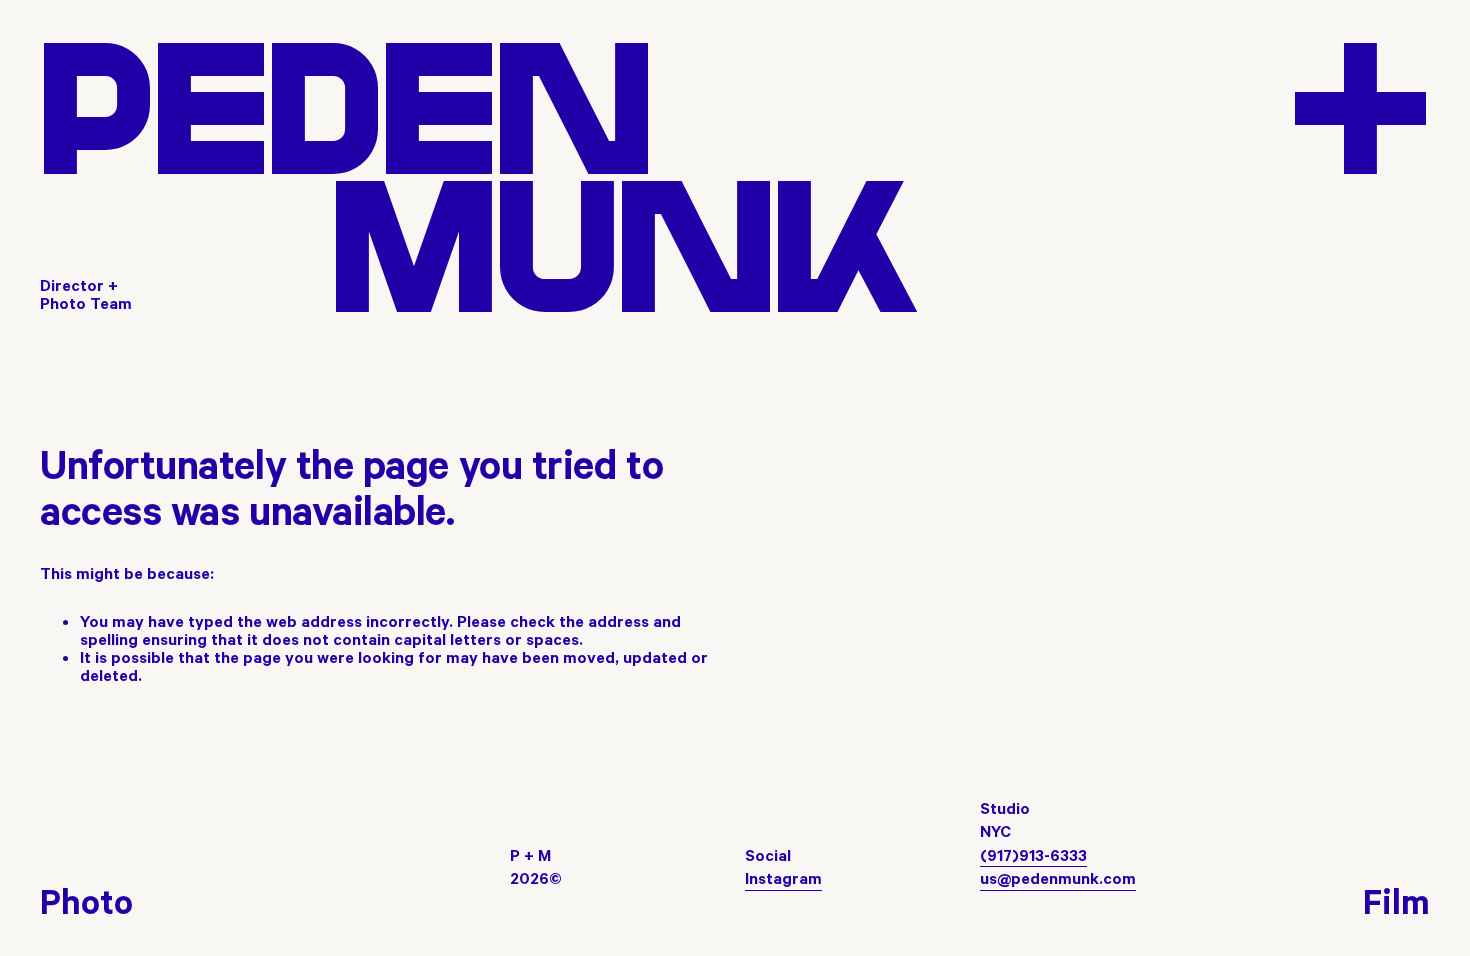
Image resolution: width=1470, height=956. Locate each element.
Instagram (783, 878)
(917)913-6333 (1033, 855)
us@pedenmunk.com (1058, 878)
